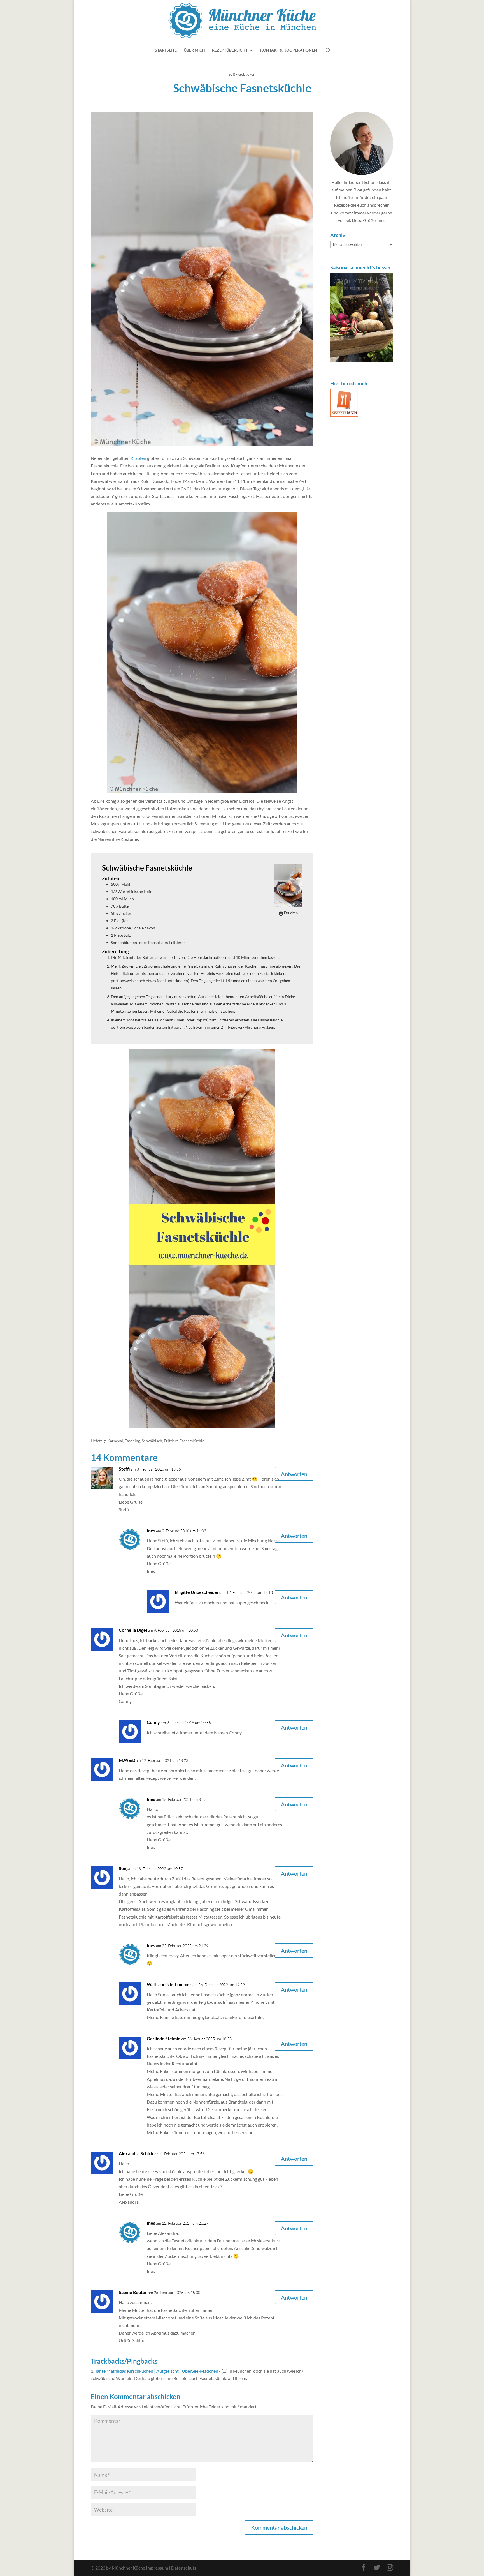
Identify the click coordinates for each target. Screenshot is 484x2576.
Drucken (290, 913)
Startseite (166, 50)
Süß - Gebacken (242, 74)
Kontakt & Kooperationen (289, 50)
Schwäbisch (152, 1441)
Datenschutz (184, 2568)
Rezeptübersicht (230, 50)
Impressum (157, 2568)
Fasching (132, 1441)
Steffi (124, 1469)
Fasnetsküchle (192, 1441)
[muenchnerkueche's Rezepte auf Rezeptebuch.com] (344, 415)
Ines (151, 1530)
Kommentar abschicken (279, 2527)
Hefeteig (98, 1441)
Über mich (194, 50)
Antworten (294, 1474)
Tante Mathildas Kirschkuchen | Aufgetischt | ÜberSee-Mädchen (157, 2371)
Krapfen (138, 458)
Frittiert (171, 1441)
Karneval (115, 1441)
